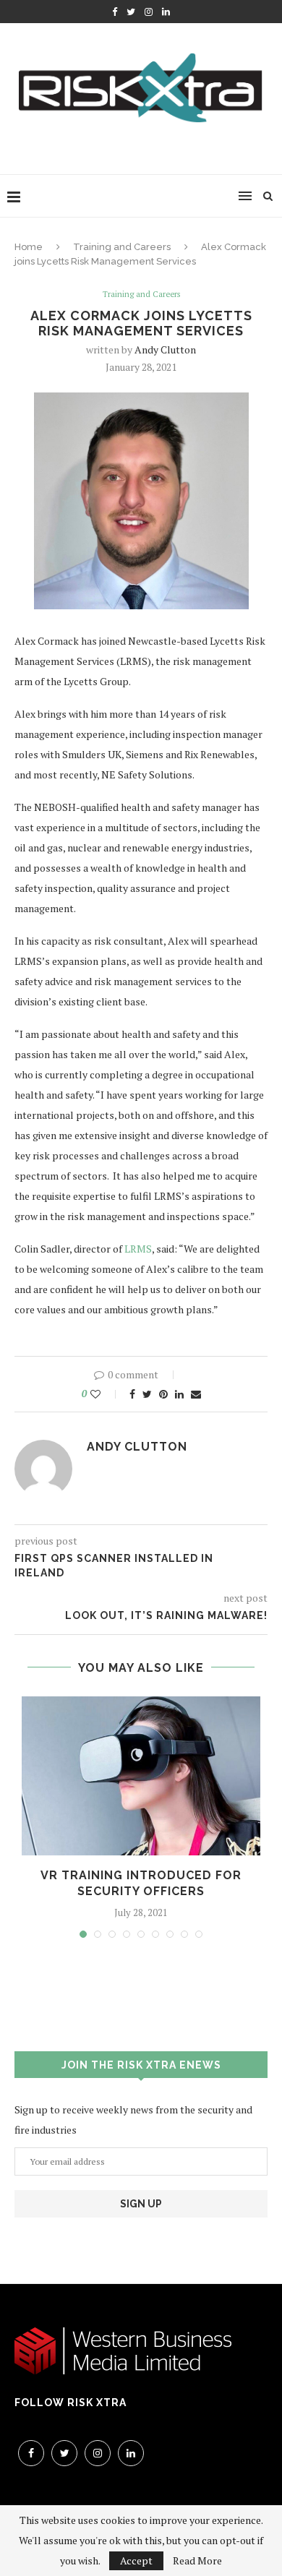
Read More (197, 2561)
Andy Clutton (165, 349)
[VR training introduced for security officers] (141, 1776)
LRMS (138, 1249)
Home (29, 247)
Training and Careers (122, 247)
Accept (136, 2560)
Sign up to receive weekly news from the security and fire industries (133, 2120)
